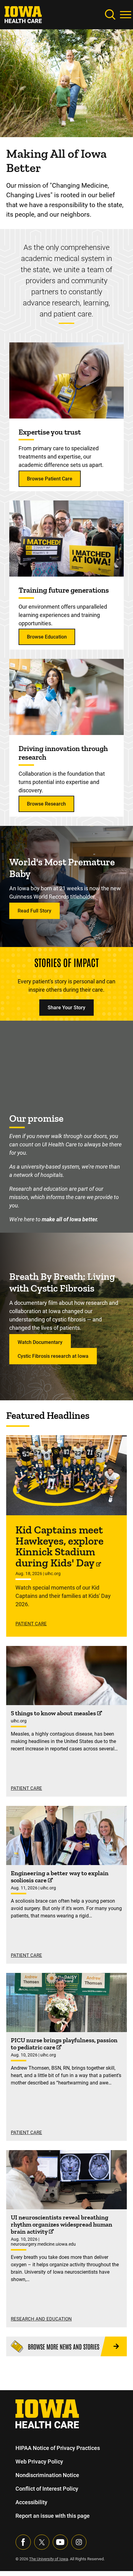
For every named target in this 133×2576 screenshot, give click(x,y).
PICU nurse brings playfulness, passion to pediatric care (64, 2044)
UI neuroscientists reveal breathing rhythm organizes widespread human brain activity (62, 2224)
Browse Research (46, 804)
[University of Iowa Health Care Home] (47, 2413)
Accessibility (31, 2502)
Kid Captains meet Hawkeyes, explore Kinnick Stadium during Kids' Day (60, 1546)
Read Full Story (34, 911)
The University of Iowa (49, 2559)
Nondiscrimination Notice (47, 2475)
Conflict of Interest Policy (47, 2489)
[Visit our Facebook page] (23, 2542)
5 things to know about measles (54, 1713)
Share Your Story (66, 1008)
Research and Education (41, 2319)
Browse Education (47, 637)
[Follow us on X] (42, 2542)
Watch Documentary (40, 1342)
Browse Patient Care (50, 479)
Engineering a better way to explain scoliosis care (60, 1877)
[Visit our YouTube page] (60, 2542)
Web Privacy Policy (39, 2462)
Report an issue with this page (53, 2516)
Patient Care (31, 1624)
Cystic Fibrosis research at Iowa (53, 1356)
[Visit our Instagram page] (79, 2542)
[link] (23, 14)
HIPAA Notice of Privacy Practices (58, 2448)
